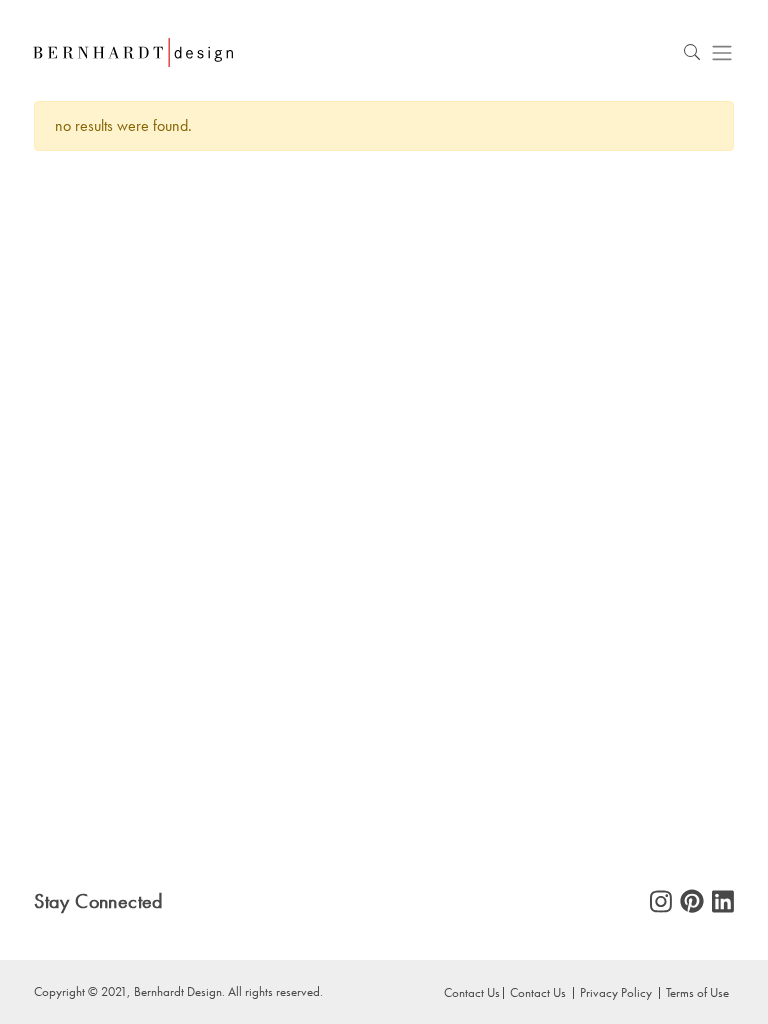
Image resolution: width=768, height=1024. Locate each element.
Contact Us (538, 992)
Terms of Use (697, 992)
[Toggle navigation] (722, 52)
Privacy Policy (616, 992)
